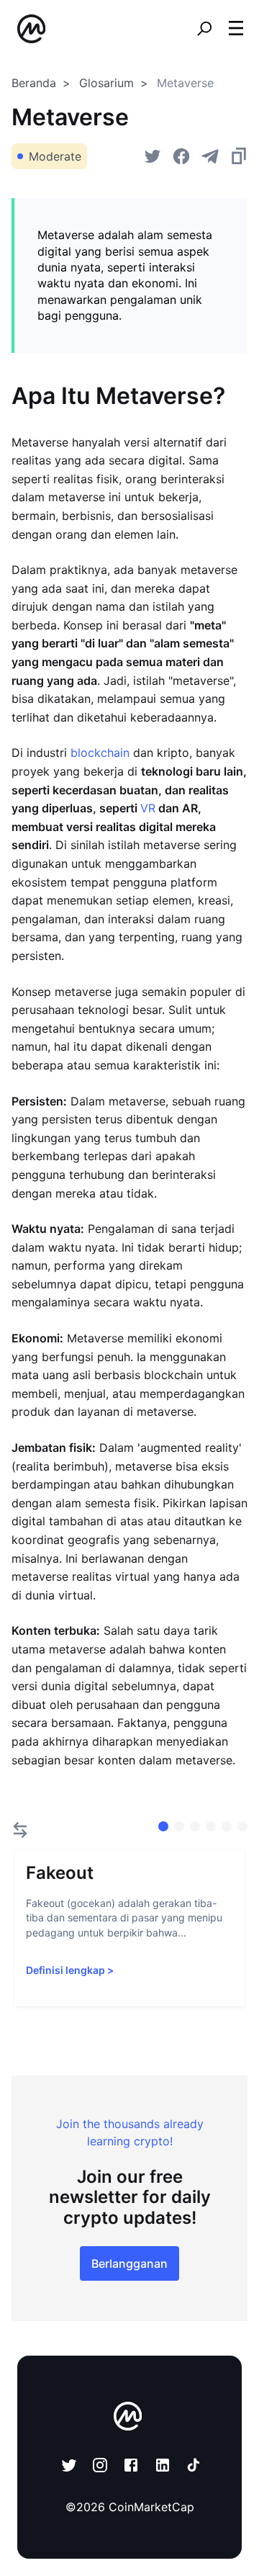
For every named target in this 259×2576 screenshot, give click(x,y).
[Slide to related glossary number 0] (163, 1826)
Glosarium (106, 83)
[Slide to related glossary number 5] (242, 1826)
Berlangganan (129, 2263)
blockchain (100, 753)
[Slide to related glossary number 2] (195, 1826)
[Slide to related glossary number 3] (211, 1826)
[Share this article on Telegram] (210, 156)
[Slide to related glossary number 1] (179, 1826)
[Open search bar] (204, 29)
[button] (236, 28)
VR (148, 808)
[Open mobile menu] (236, 29)
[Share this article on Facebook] (181, 156)
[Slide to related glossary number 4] (227, 1826)
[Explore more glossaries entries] (20, 1830)
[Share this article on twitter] (153, 156)
